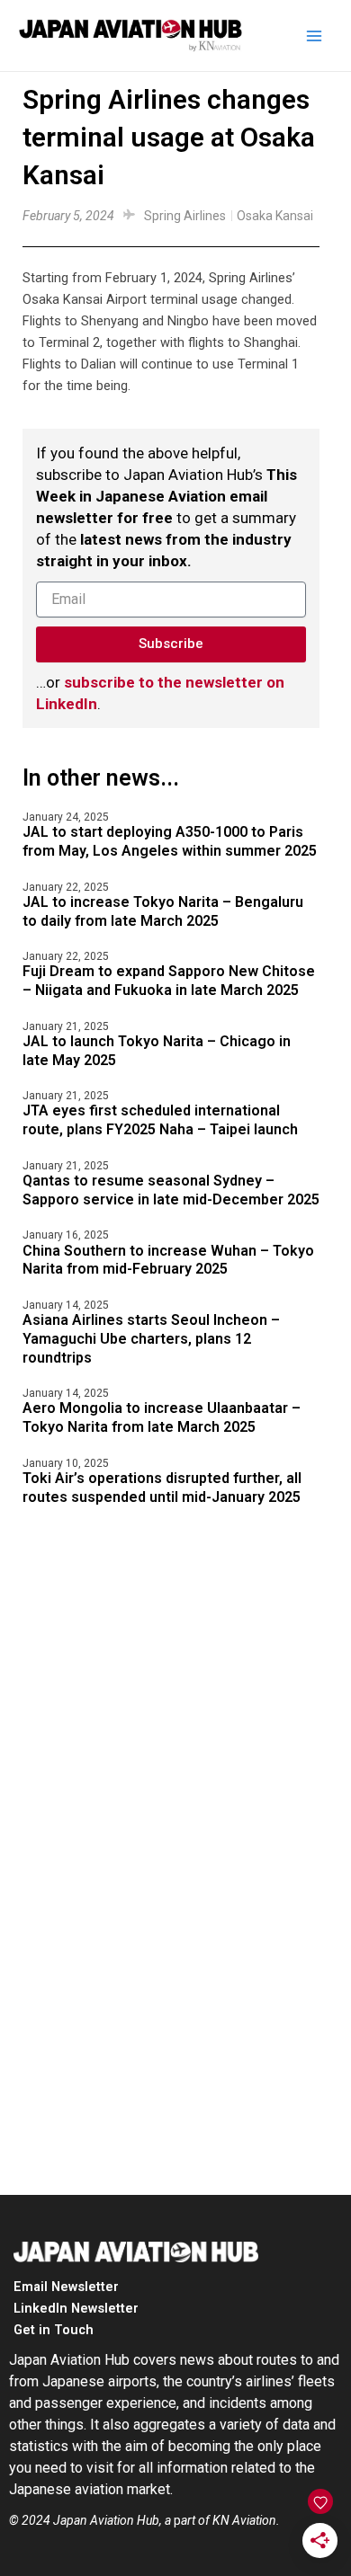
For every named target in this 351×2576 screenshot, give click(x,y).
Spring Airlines (185, 216)
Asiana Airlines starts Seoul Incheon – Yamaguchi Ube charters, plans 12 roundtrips (151, 1339)
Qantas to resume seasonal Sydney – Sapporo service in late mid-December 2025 (171, 1190)
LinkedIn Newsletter (76, 2308)
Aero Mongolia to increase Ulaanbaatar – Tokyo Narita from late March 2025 (162, 1417)
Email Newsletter (66, 2287)
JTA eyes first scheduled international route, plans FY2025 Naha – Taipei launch (160, 1120)
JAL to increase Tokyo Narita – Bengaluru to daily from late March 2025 (163, 911)
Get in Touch (54, 2330)
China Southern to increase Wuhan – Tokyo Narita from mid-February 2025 (168, 1260)
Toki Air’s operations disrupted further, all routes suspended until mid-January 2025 (162, 1488)
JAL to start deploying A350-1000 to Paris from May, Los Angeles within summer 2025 (170, 841)
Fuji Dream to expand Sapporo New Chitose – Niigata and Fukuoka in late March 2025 (169, 981)
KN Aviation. (246, 2520)
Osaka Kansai (275, 216)
